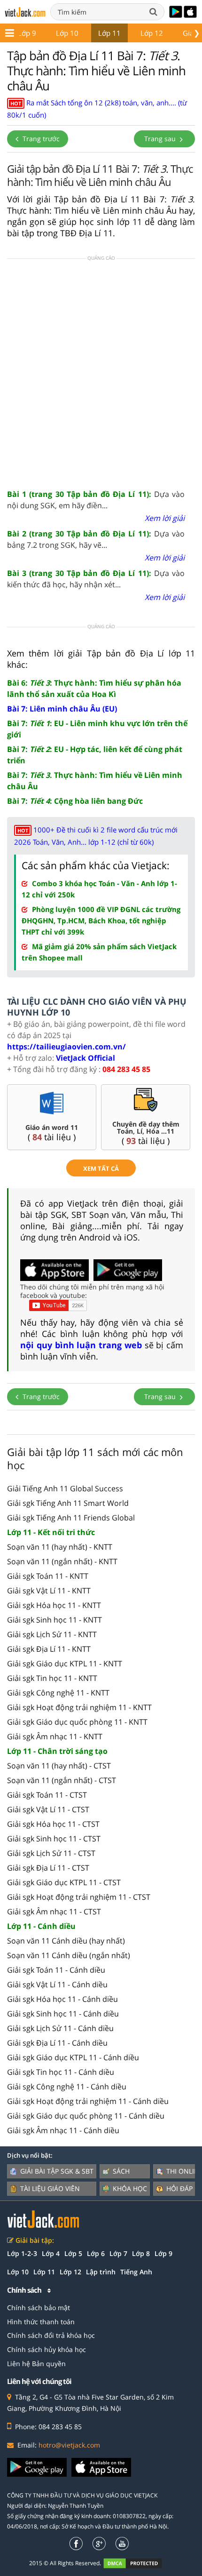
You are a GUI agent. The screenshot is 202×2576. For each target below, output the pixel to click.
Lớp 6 (96, 2253)
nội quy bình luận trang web (81, 1345)
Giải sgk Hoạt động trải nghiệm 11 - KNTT (79, 1707)
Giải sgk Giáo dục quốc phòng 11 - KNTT (77, 1722)
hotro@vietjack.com (69, 2445)
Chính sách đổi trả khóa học (51, 2335)
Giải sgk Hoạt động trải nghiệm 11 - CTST (79, 1897)
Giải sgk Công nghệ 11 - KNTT (58, 1693)
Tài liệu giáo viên (50, 2188)
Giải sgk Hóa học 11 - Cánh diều (62, 1999)
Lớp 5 (73, 2253)
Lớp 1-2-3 (22, 2253)
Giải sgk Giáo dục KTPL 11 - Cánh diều (73, 2057)
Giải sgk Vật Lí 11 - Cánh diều (57, 1984)
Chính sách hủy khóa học (47, 2349)
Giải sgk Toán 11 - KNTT (48, 1576)
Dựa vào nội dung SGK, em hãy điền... (96, 500)
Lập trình (101, 2272)
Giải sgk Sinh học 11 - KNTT (54, 1620)
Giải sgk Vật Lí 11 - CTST (48, 1809)
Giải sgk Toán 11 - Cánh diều (56, 1970)
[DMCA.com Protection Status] (138, 2563)
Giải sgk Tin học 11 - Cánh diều (61, 2072)
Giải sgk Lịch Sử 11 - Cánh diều (60, 2028)
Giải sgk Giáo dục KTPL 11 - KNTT (65, 1664)
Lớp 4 (51, 2253)
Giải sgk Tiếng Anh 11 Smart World (68, 1503)
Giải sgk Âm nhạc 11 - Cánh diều (63, 2130)
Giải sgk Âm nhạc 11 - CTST (54, 1912)
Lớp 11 (109, 33)
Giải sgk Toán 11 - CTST (47, 1795)
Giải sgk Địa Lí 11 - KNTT (49, 1649)
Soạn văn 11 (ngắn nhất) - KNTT (62, 1561)
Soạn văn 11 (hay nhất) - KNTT (60, 1547)
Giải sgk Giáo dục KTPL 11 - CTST (64, 1882)
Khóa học (130, 2188)
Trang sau (161, 139)
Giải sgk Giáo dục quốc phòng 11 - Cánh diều (86, 2116)
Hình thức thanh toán (41, 2322)
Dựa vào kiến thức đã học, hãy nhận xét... (96, 579)
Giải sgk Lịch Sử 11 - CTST (51, 1853)
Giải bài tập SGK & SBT (57, 2171)
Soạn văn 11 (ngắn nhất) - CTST (62, 1780)
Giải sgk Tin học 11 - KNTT (52, 1678)
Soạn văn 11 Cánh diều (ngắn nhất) (69, 1955)
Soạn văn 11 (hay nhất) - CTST (59, 1766)
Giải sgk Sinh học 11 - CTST (54, 1839)
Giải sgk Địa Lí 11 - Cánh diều (57, 2043)
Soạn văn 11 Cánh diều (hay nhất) (66, 1941)
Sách (121, 2171)
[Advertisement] (101, 373)
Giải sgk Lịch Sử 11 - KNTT (52, 1634)
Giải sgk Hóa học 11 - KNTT (54, 1605)
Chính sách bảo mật (39, 2308)
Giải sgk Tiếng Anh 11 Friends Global (71, 1518)
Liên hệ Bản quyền (36, 2364)
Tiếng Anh (136, 2272)
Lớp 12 (152, 33)
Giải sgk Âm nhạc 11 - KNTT (55, 1736)
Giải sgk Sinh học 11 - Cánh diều (63, 2014)
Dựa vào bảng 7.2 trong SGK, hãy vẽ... (96, 539)
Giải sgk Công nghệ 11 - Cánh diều (67, 2087)
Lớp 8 (141, 2253)
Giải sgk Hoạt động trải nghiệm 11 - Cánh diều (88, 2101)
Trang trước (40, 139)
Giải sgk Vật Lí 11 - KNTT (49, 1591)
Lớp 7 (118, 2253)
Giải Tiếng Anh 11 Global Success (65, 1488)
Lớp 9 (27, 33)
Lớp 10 (67, 33)
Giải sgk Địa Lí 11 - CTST (48, 1868)
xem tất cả (101, 1168)
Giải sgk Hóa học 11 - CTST (53, 1824)
